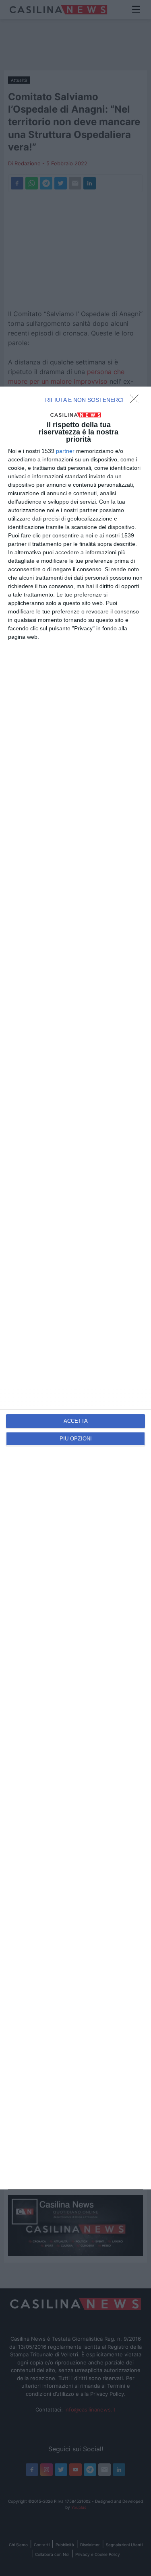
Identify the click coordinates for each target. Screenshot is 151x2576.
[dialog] (75, 1288)
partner (65, 451)
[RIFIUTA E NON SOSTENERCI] (137, 401)
